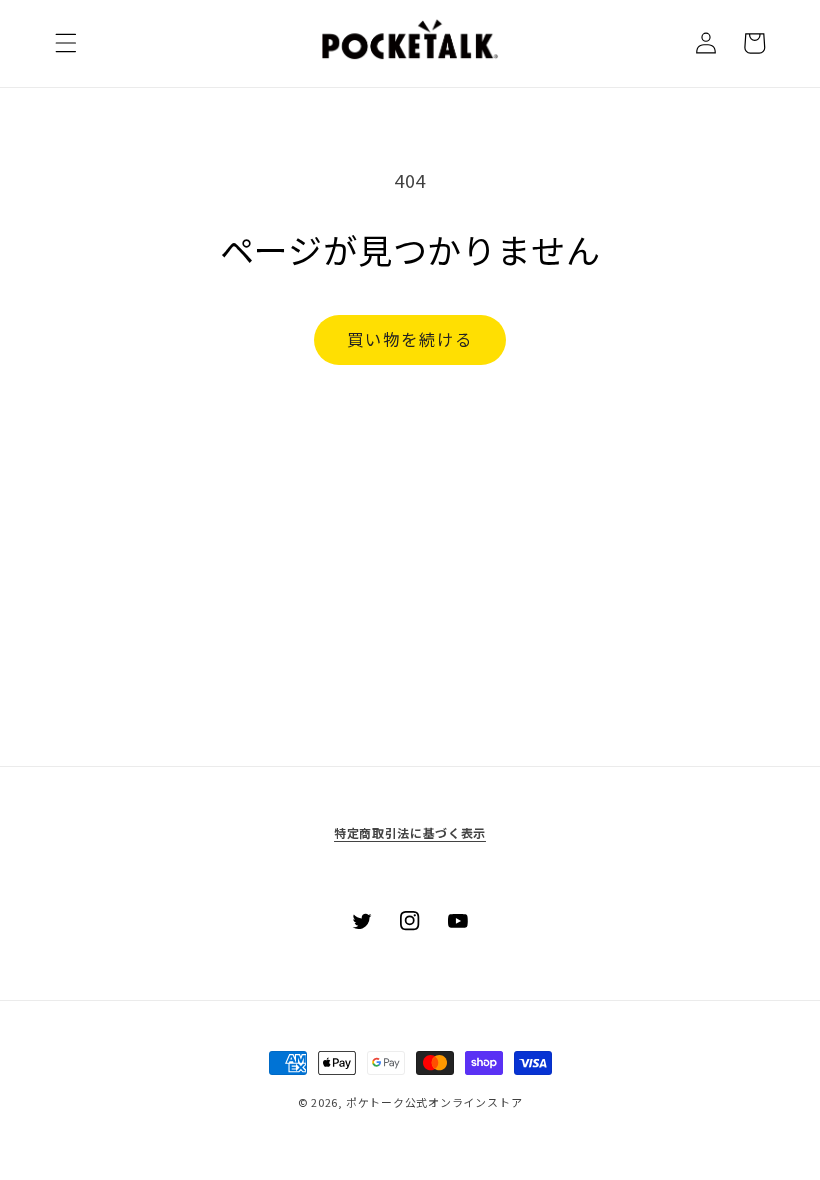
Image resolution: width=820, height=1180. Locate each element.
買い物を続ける (410, 339)
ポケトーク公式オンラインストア (434, 1102)
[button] (66, 43)
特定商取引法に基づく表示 (410, 832)
